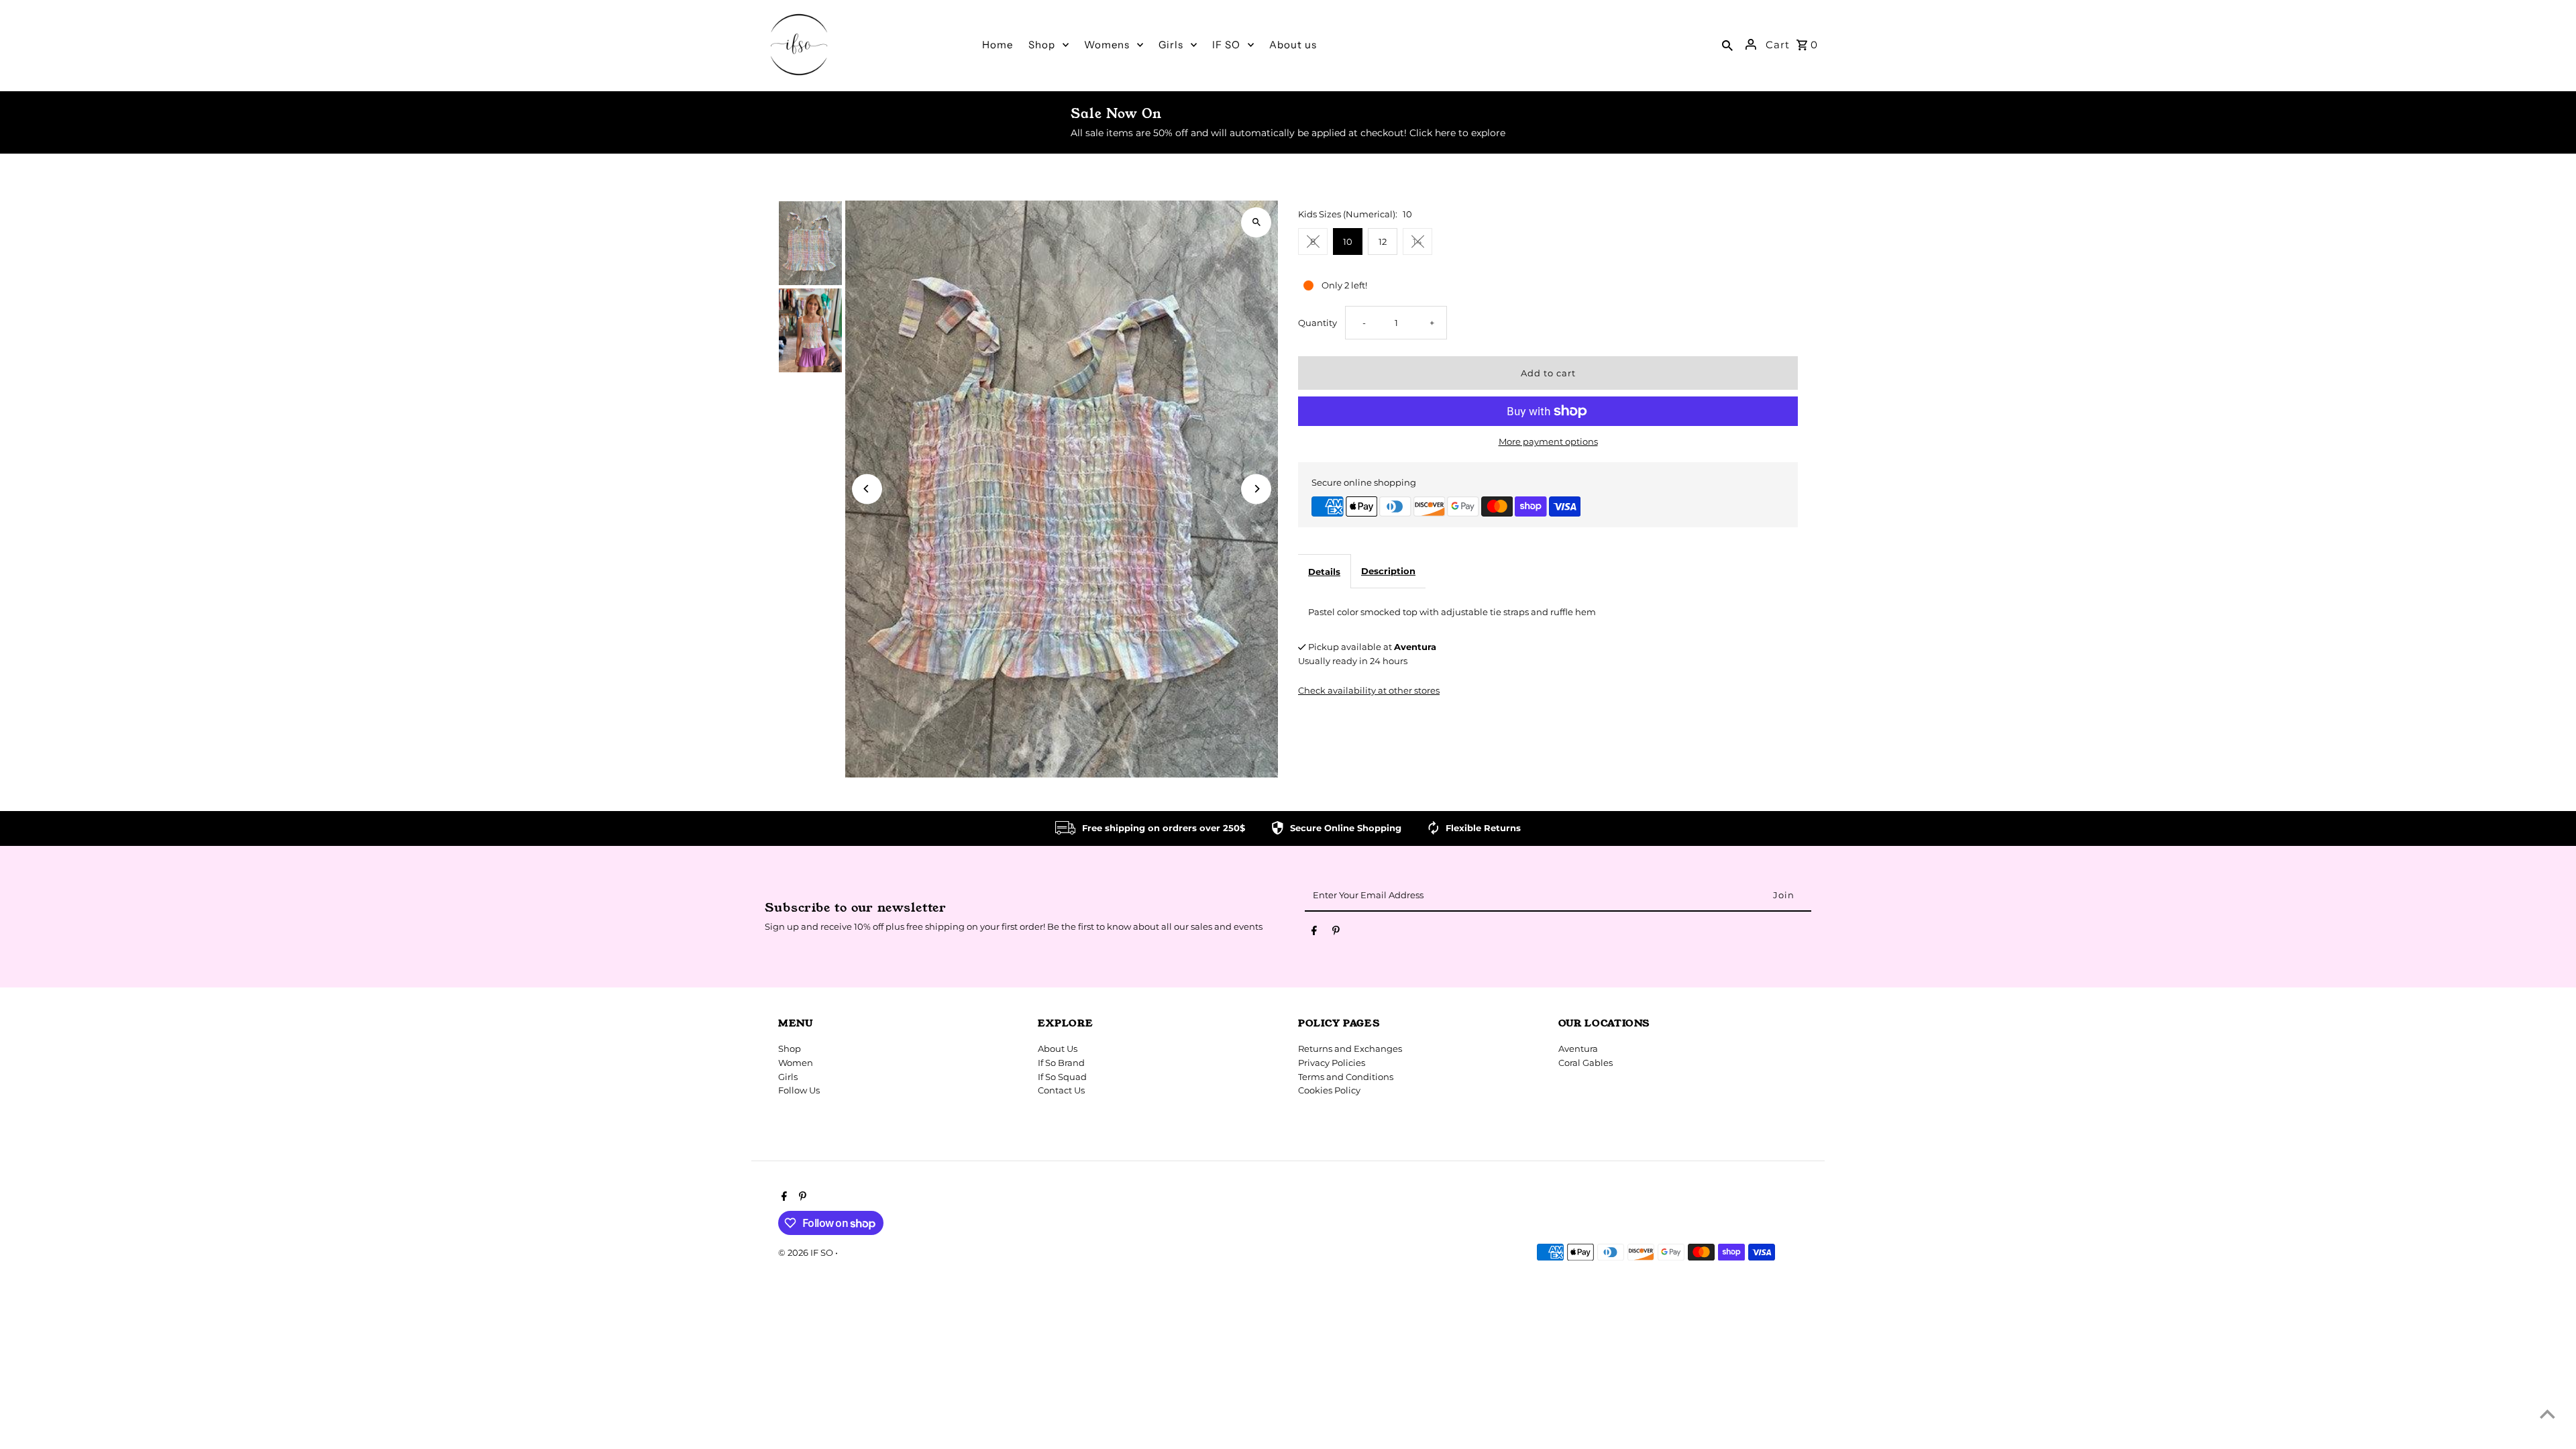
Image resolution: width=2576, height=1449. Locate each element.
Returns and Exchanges (1350, 1049)
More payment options (1548, 441)
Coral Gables (1586, 1063)
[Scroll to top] (2547, 1414)
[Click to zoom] (1256, 222)
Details (1324, 572)
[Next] (1256, 489)
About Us (1058, 1049)
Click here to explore (1457, 133)
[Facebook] (1314, 933)
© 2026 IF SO (807, 1252)
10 (1348, 241)
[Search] (1727, 44)
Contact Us (1061, 1090)
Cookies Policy (1329, 1090)
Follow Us (799, 1090)
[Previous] (867, 489)
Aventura (1578, 1049)
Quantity (1318, 323)
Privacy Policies (1332, 1063)
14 (1417, 241)
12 (1383, 241)
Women (796, 1063)
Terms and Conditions (1346, 1077)
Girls (788, 1077)
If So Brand (1061, 1063)
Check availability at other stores (1369, 690)
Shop (790, 1049)
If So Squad (1062, 1077)
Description (1388, 571)
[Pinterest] (1336, 933)
